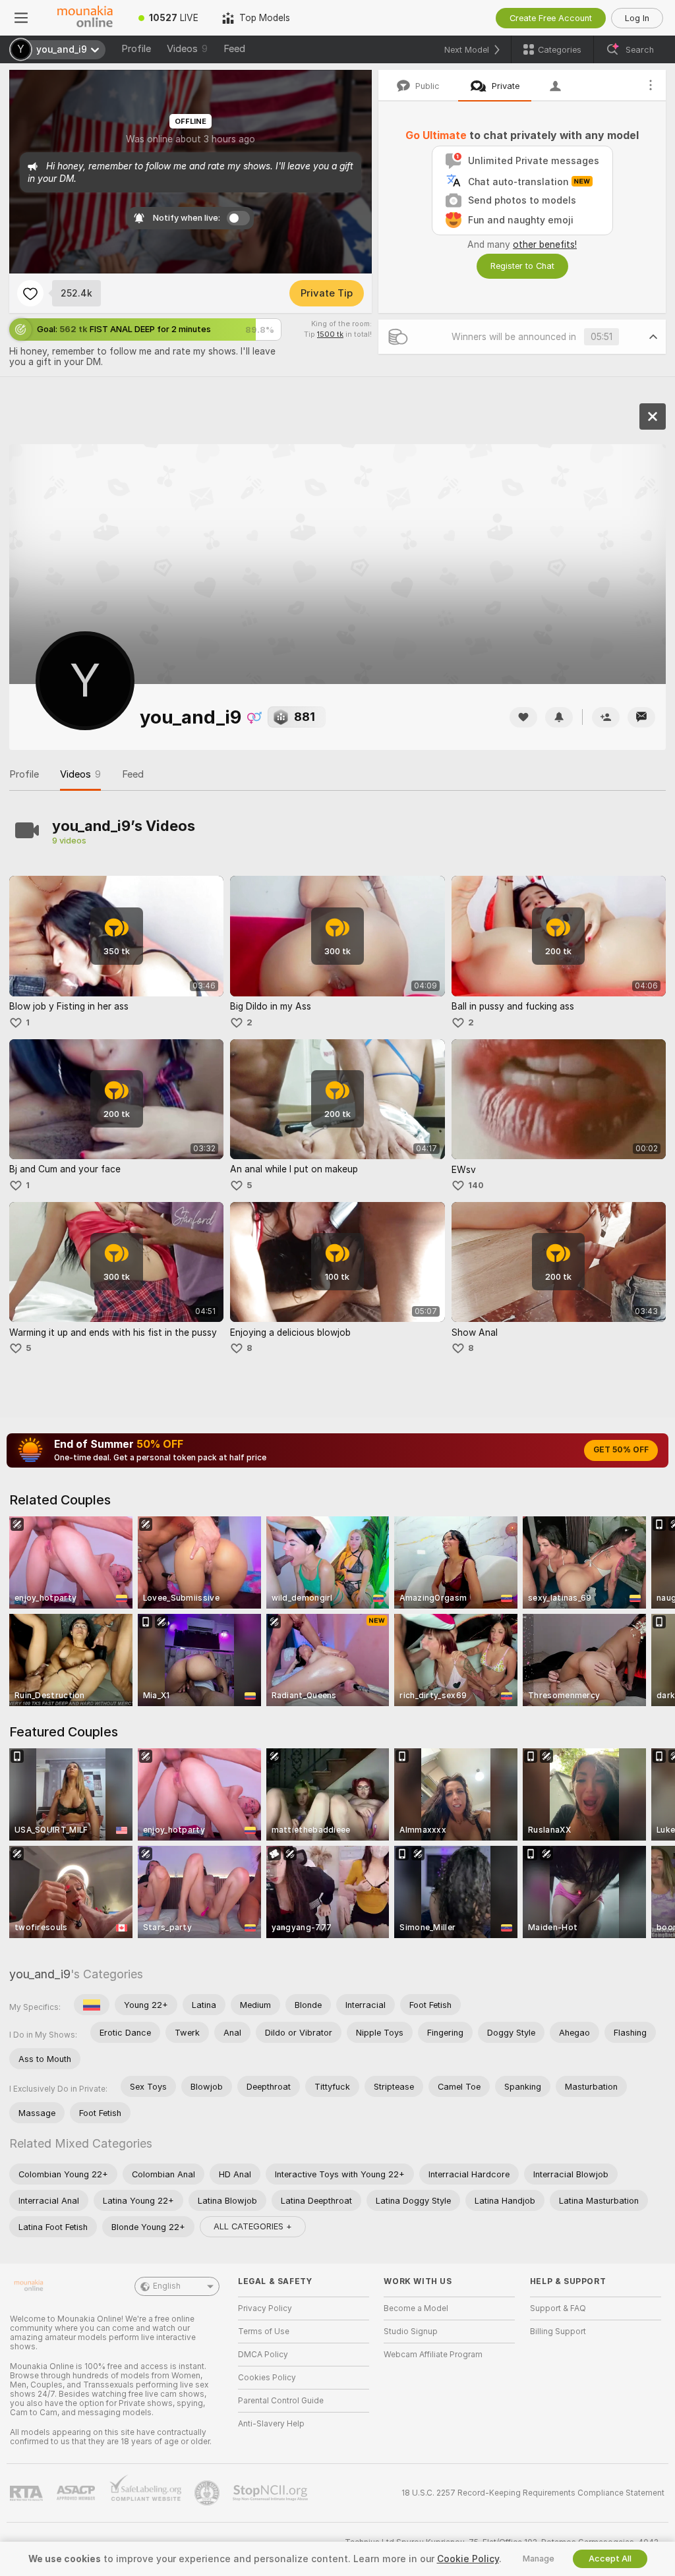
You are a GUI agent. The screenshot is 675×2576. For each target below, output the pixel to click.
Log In (637, 18)
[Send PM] (641, 717)
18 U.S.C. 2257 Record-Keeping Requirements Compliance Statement (533, 2493)
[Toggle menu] (21, 18)
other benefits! (545, 244)
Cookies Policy (267, 2378)
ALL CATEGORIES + (253, 2226)
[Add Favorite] (30, 293)
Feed (234, 49)
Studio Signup (411, 2332)
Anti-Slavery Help (271, 2424)
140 (476, 1185)
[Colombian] (92, 2005)
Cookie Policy (468, 2559)
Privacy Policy (265, 2308)
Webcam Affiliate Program (433, 2355)
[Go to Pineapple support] (208, 2493)
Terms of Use (264, 2332)
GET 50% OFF (621, 1450)
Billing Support (558, 2332)
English (167, 2286)
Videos (187, 49)
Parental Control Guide (281, 2401)
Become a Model (416, 2308)
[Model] (653, 416)
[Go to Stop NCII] (272, 2493)
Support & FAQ (558, 2308)
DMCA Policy (263, 2355)
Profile (136, 49)
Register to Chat (522, 266)
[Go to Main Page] (84, 18)
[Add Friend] (606, 717)
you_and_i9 (40, 1974)
